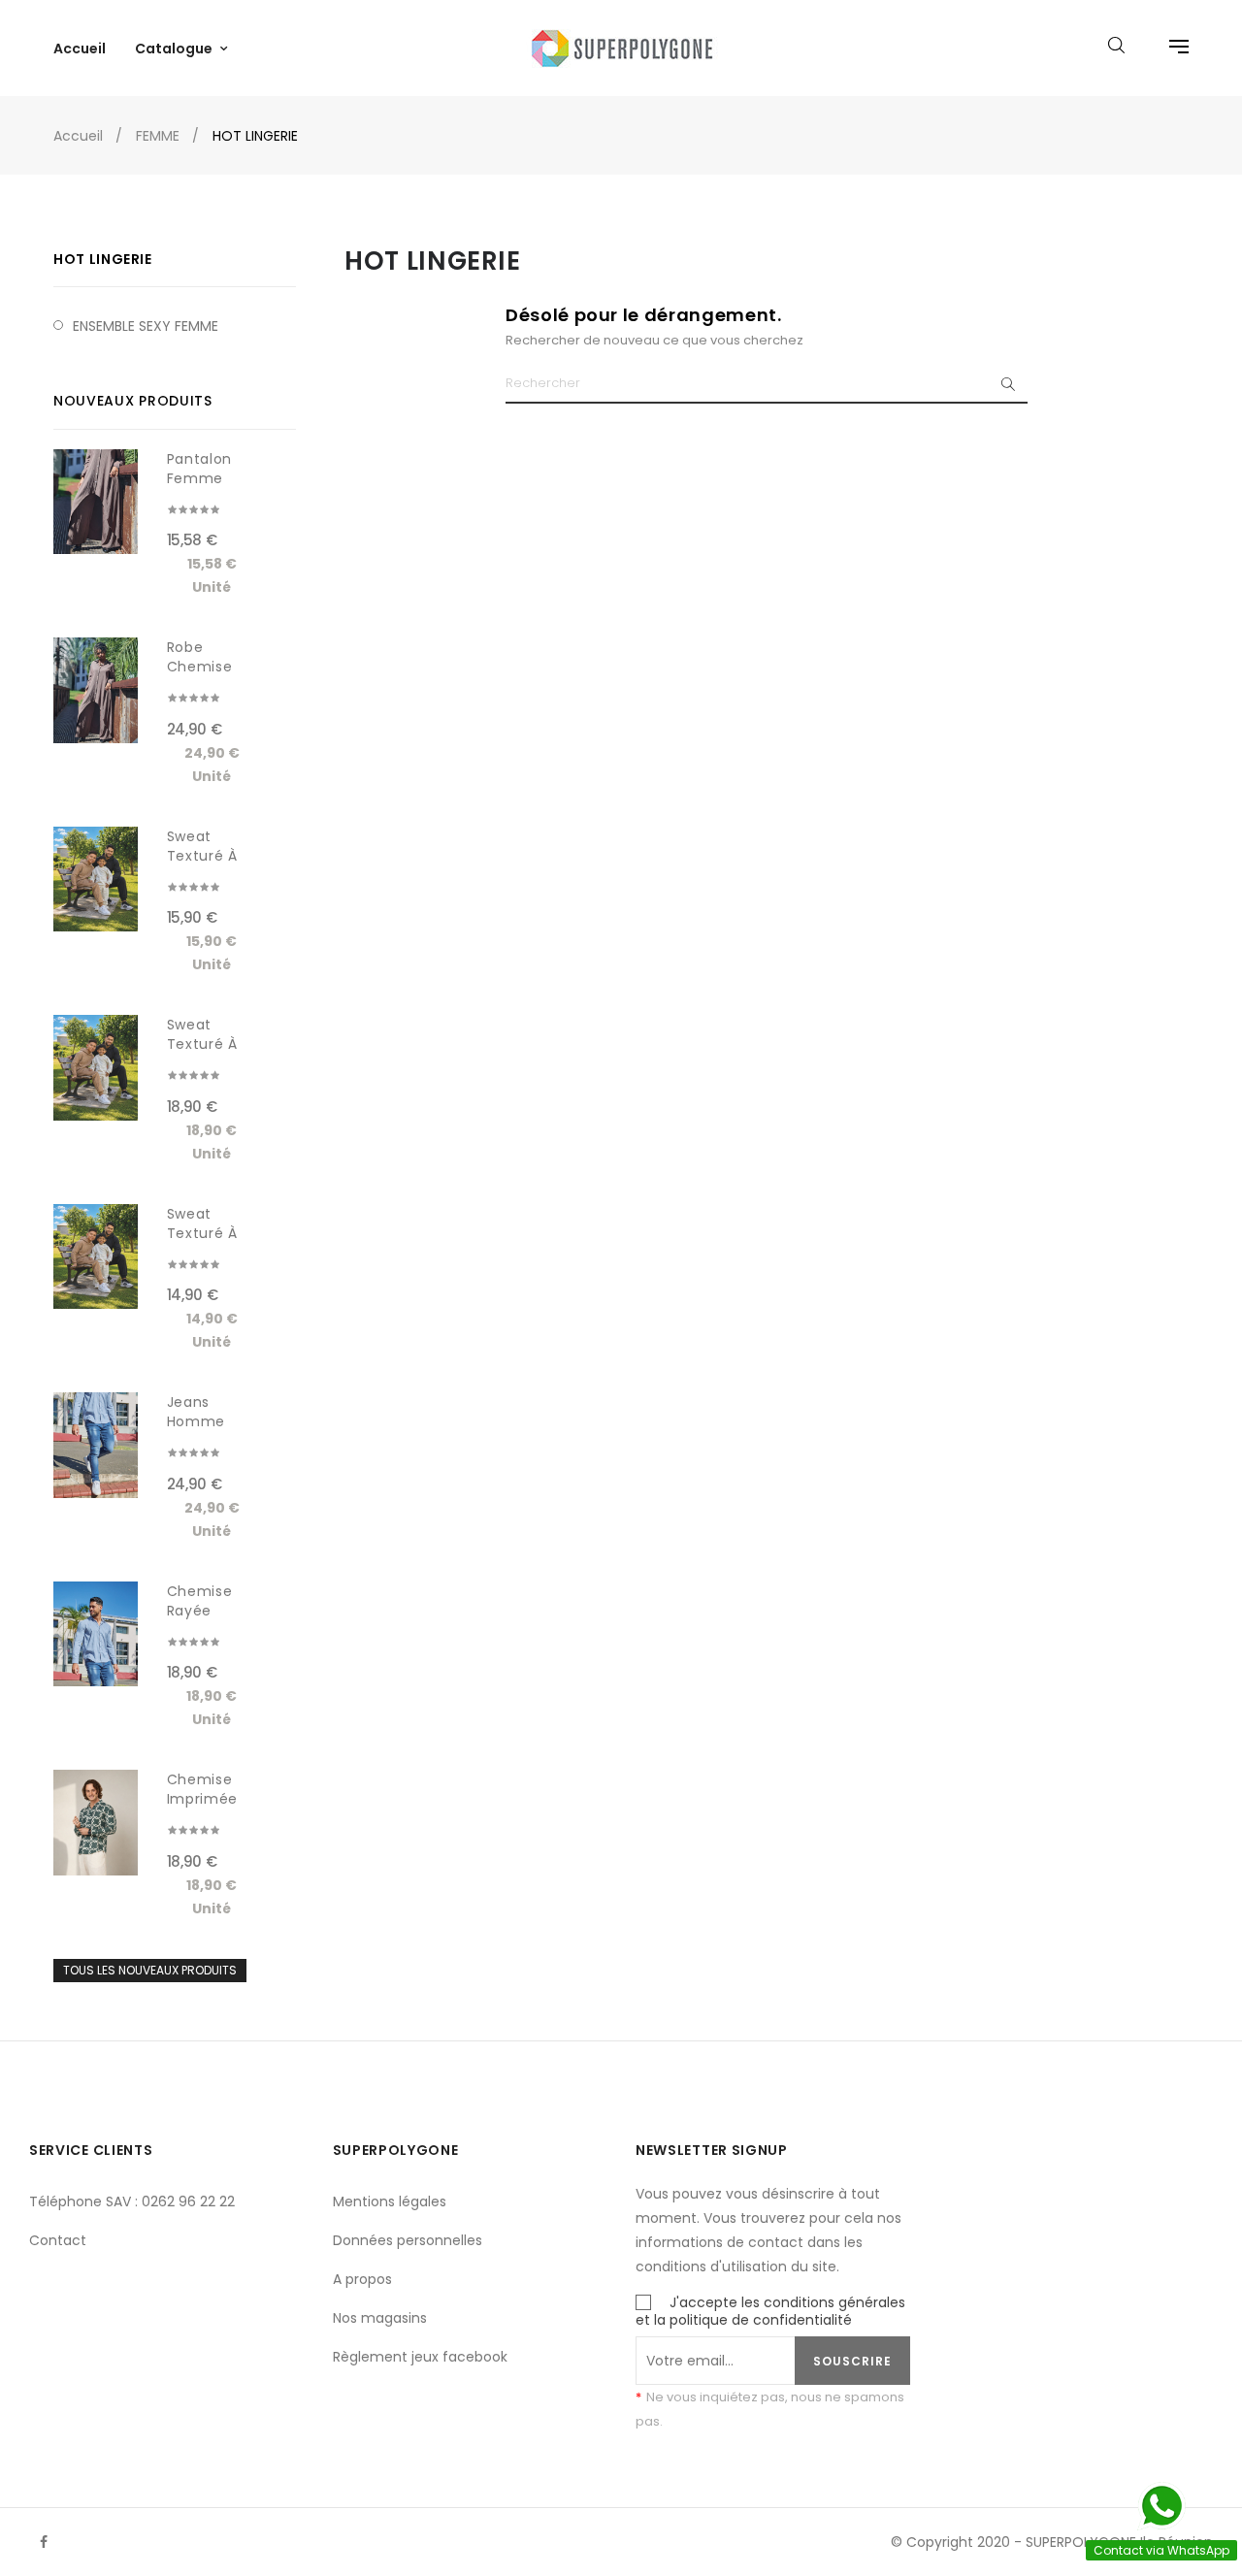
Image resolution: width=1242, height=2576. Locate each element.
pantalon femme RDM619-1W (208, 478)
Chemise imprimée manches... (206, 1799)
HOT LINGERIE (103, 259)
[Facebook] (44, 2542)
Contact (58, 2240)
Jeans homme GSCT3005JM (214, 1421)
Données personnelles (408, 2240)
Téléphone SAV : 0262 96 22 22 (132, 2201)
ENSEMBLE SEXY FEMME (146, 326)
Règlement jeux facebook (420, 2357)
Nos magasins (380, 2318)
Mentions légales (390, 2201)
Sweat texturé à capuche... (206, 856)
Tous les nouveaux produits (150, 1970)
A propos (362, 2279)
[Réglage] (1169, 49)
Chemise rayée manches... (206, 1611)
